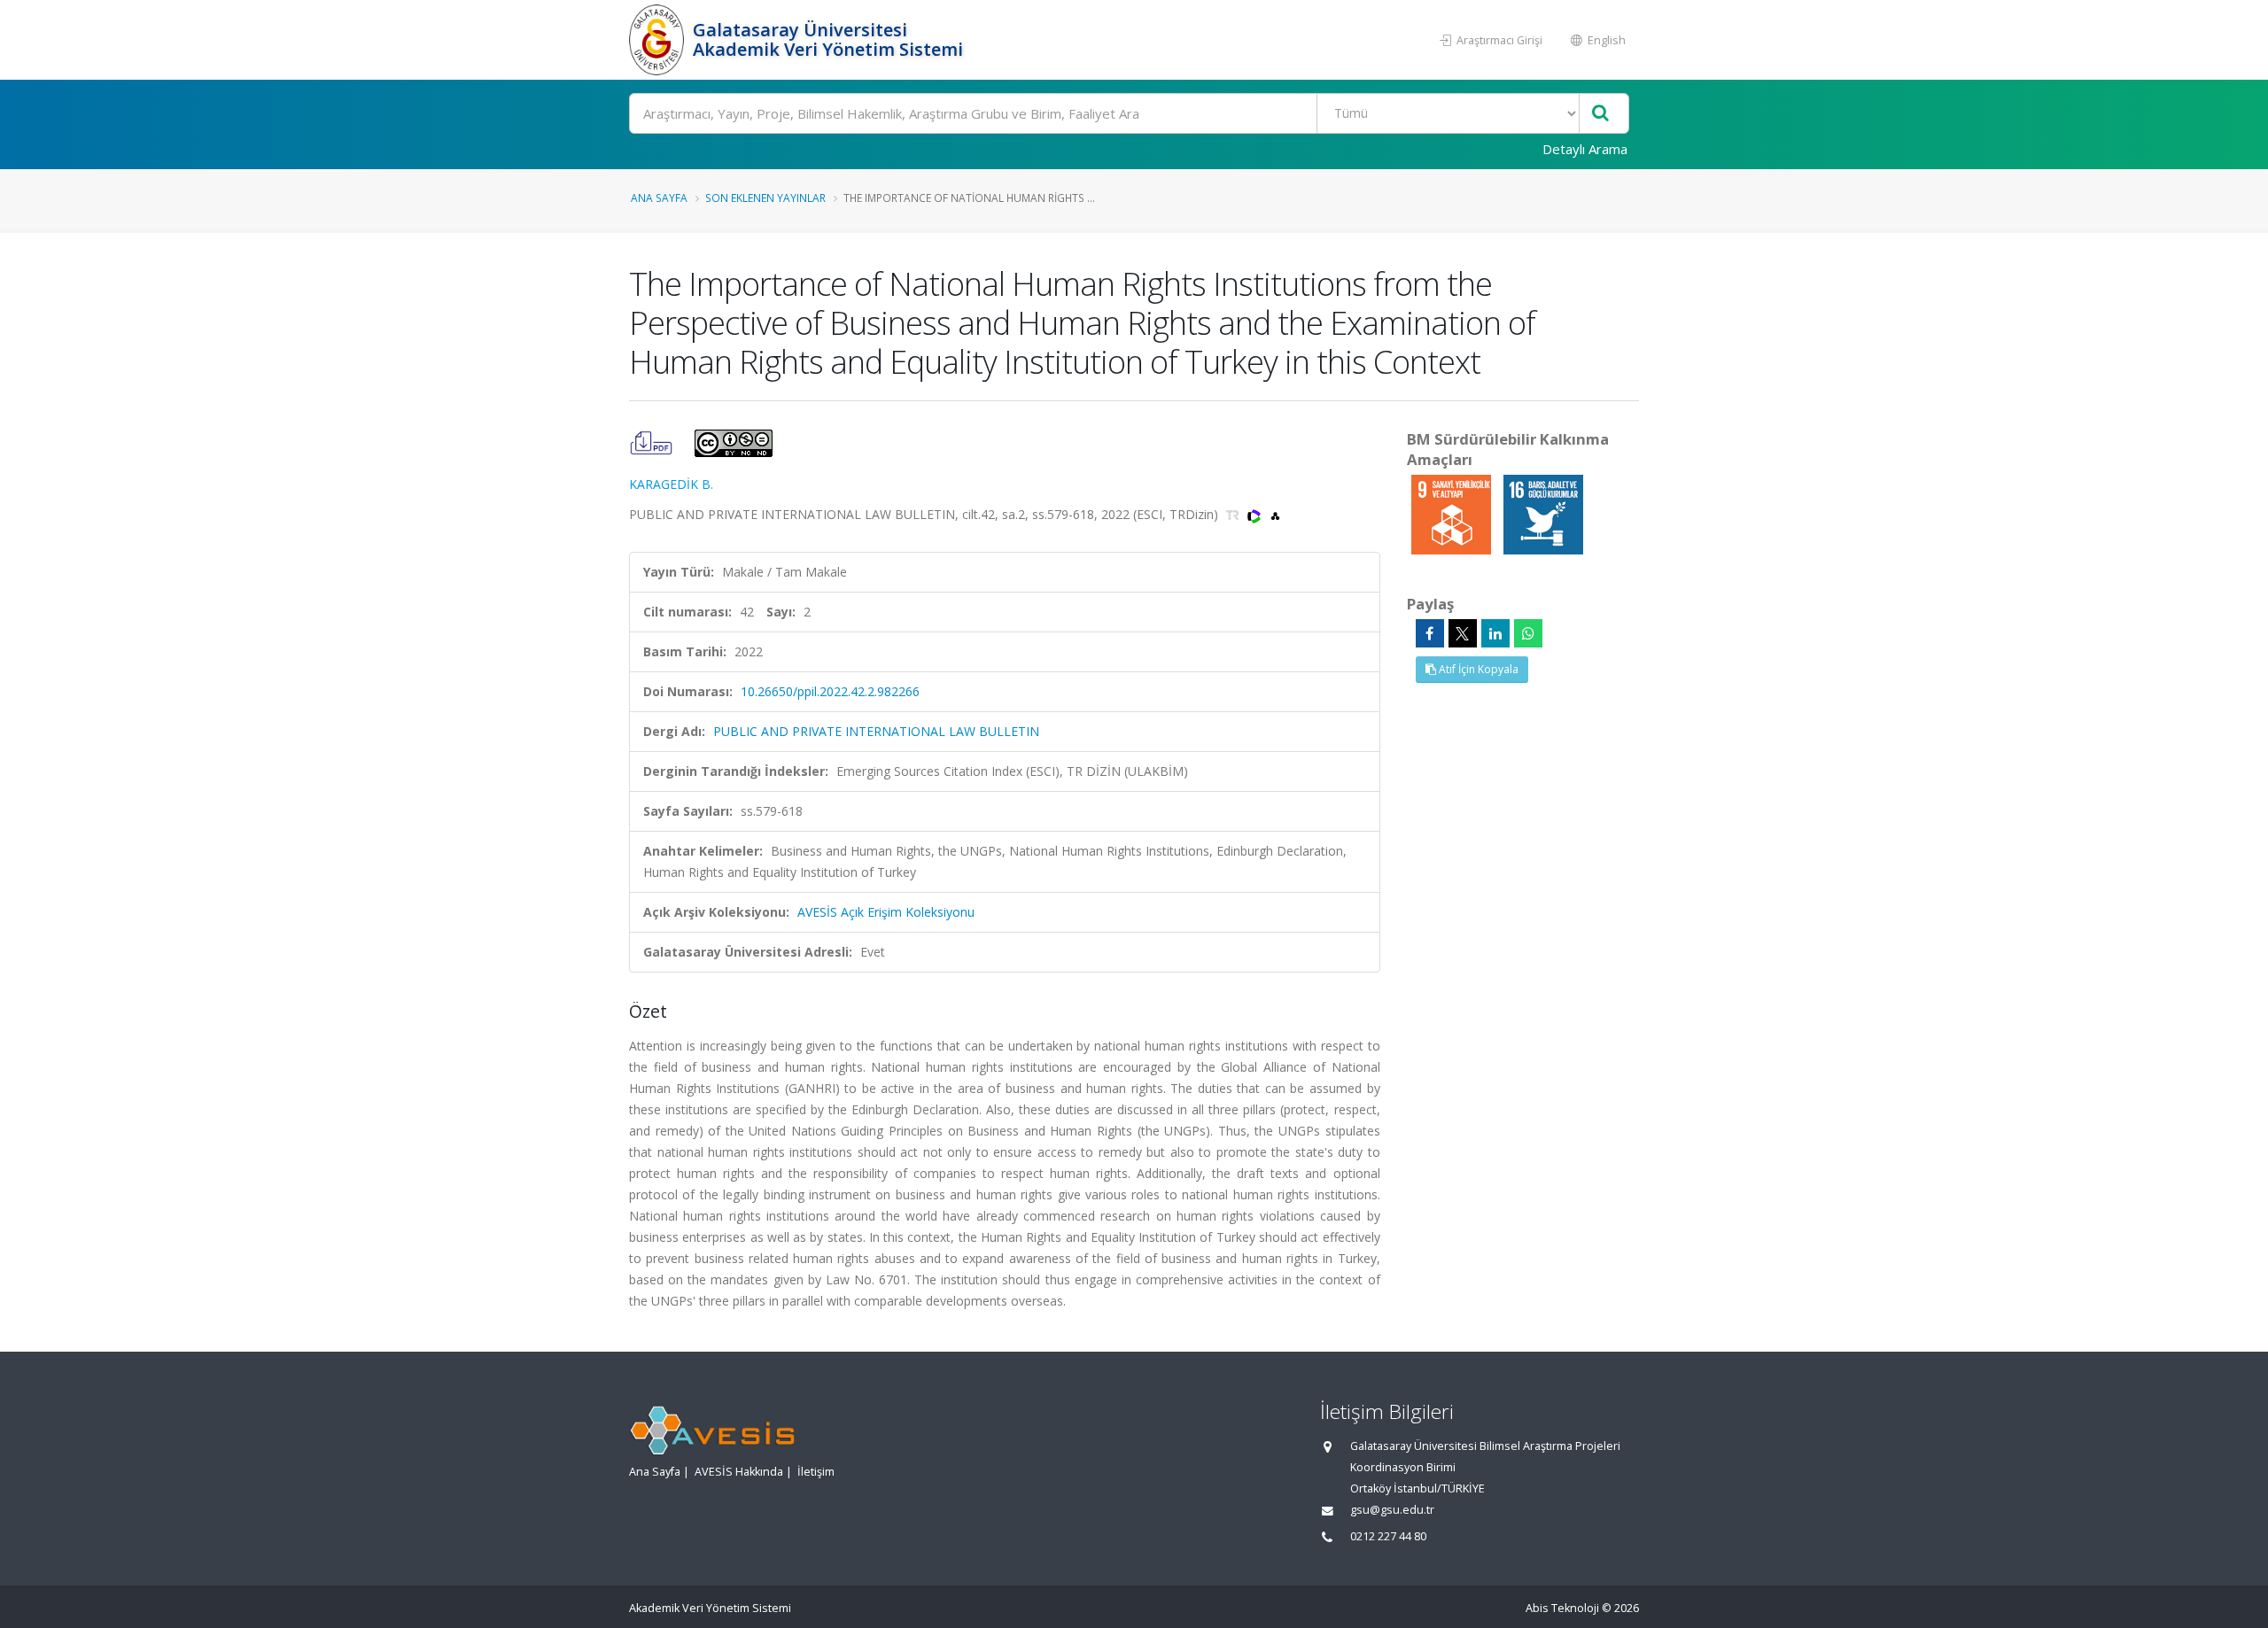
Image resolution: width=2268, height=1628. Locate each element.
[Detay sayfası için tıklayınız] (1453, 513)
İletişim (816, 1472)
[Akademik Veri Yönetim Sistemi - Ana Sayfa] (659, 40)
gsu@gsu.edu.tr (1392, 1510)
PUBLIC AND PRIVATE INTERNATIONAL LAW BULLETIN (876, 731)
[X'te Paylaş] (1463, 633)
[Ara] (1600, 114)
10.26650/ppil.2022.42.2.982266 (830, 691)
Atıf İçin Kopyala (1477, 669)
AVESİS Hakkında (739, 1472)
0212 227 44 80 (1388, 1536)
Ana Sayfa (659, 198)
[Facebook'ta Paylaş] (1430, 633)
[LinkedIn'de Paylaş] (1495, 633)
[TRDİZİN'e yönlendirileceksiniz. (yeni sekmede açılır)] (1235, 514)
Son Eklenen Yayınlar (765, 198)
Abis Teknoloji (1562, 1608)
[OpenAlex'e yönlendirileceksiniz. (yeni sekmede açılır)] (1275, 514)
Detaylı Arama (1585, 149)
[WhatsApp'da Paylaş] (1528, 633)
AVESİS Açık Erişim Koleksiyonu (886, 912)
